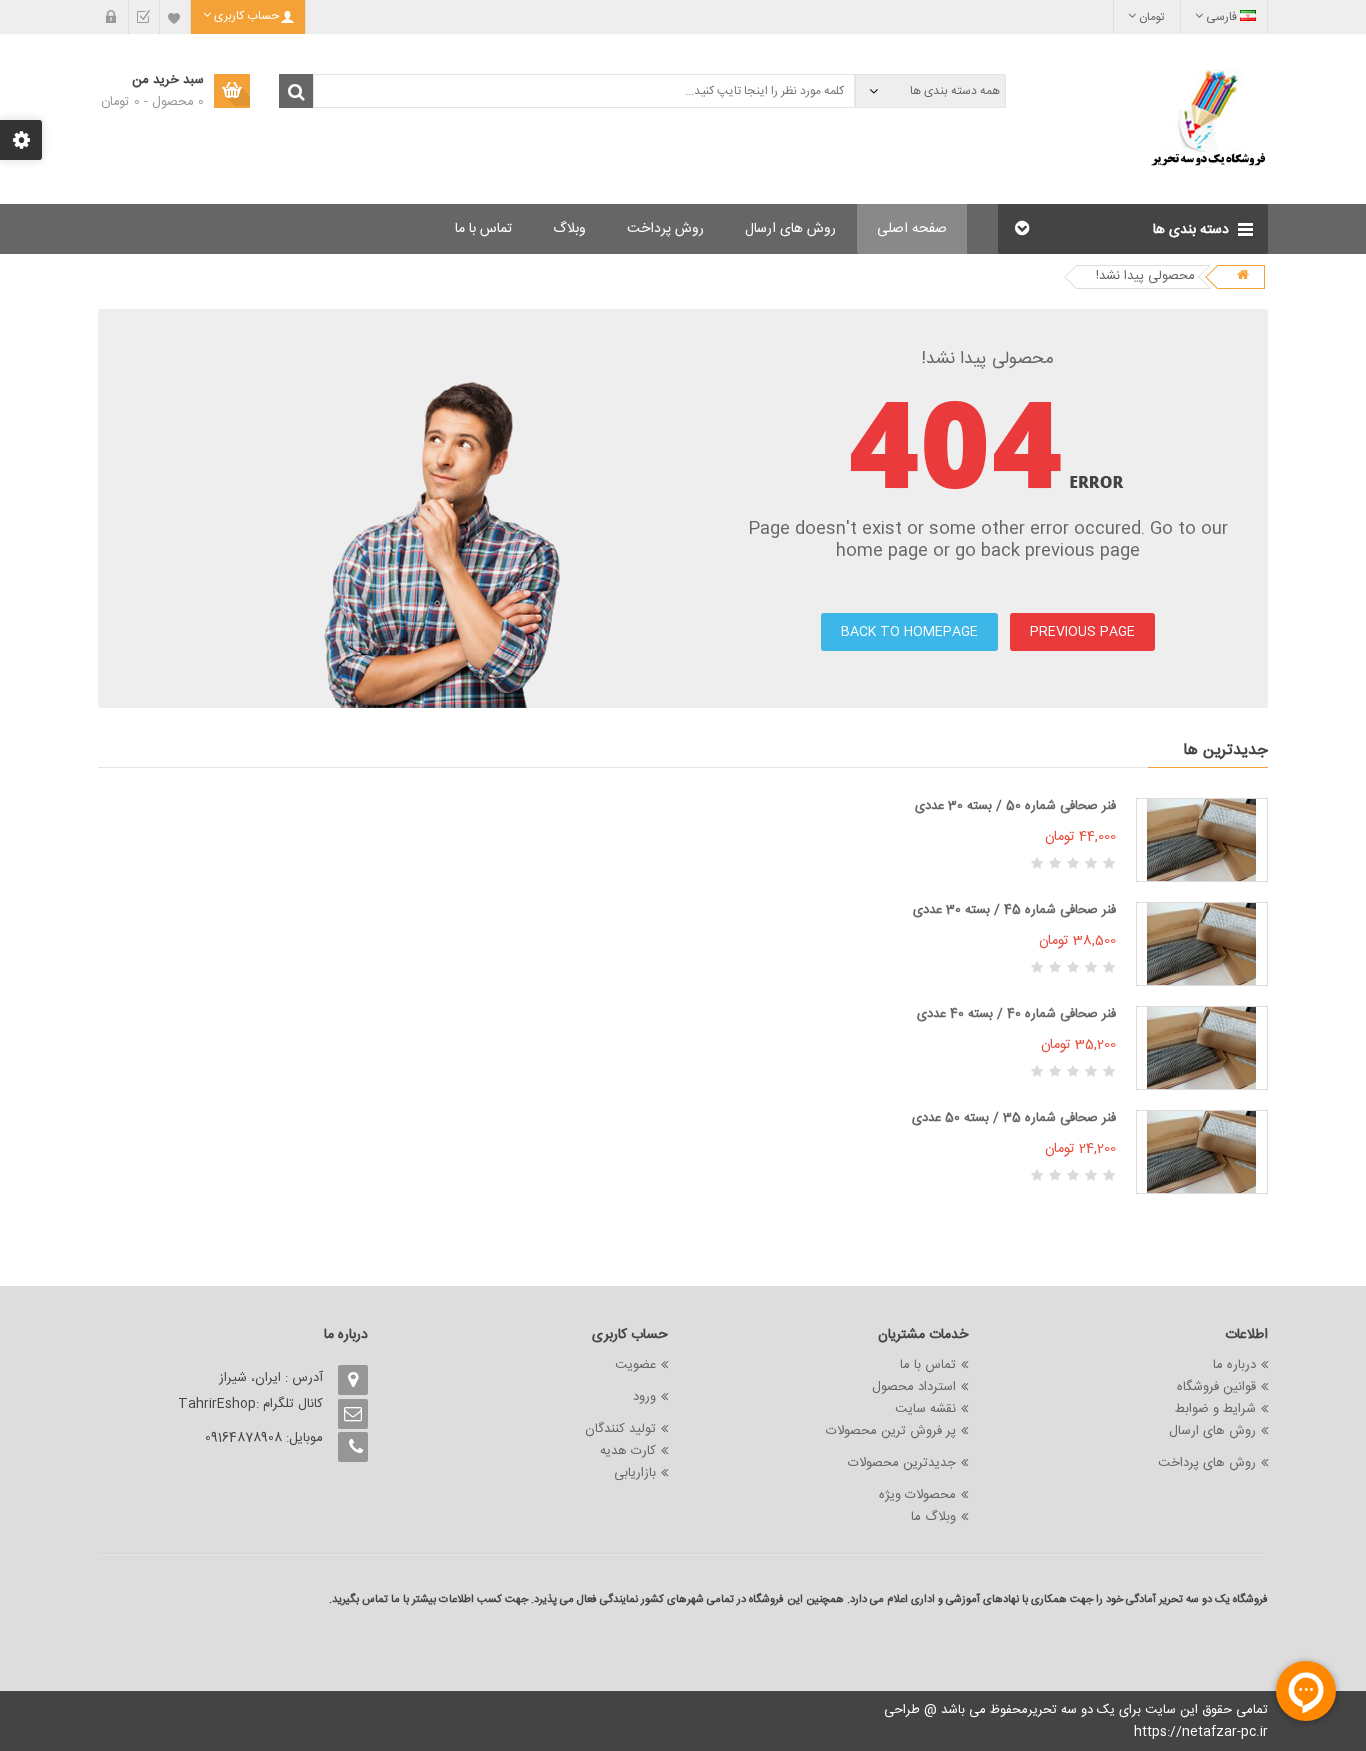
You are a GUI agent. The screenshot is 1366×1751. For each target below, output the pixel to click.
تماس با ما (928, 1365)
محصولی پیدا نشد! (1145, 276)
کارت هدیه (628, 1451)
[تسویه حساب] (144, 17)
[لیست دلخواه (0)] (175, 17)
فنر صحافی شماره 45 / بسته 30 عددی (1014, 910)
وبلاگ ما (933, 1517)
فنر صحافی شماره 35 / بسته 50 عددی (1014, 1118)
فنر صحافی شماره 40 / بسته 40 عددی (1016, 1014)
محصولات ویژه (917, 1495)
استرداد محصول (914, 1387)
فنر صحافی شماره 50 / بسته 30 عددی (1015, 806)
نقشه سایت (925, 1409)
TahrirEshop (217, 1404)
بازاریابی (635, 1473)
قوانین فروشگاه (1216, 1387)
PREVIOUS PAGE (1082, 632)
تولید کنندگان (620, 1429)
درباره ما (1234, 1365)
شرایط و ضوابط (1215, 1409)
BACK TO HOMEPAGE (909, 632)
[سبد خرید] (113, 17)
